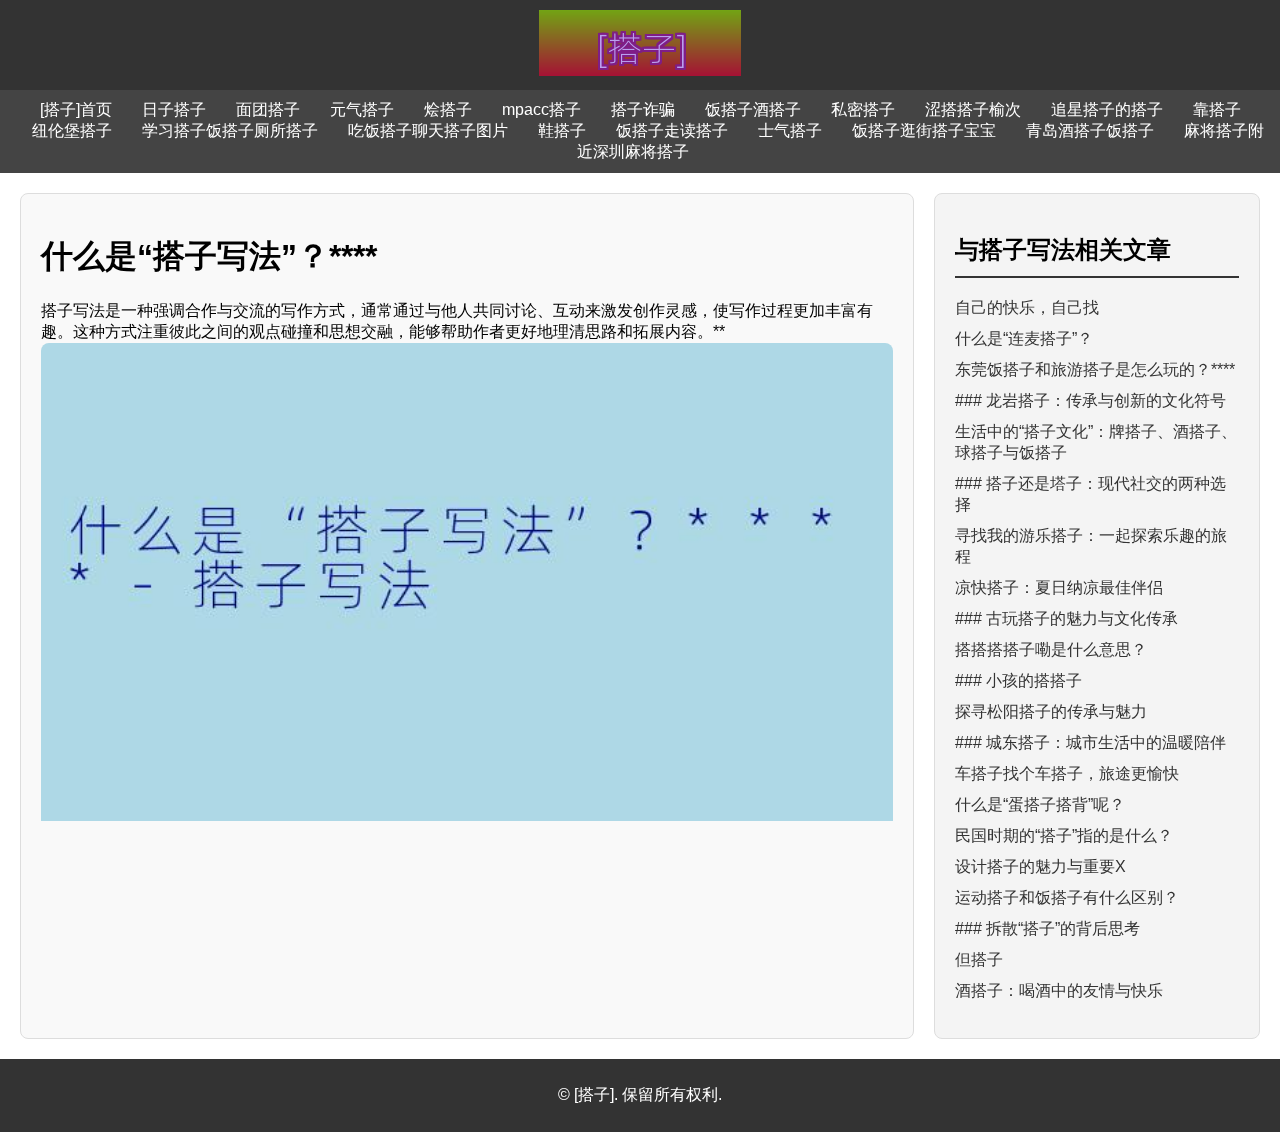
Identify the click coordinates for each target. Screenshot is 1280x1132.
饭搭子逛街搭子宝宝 (924, 130)
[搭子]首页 (76, 109)
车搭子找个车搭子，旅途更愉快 (1067, 773)
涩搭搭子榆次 (973, 109)
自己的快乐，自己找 (1027, 307)
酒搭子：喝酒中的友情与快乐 (1059, 990)
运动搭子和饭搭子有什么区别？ (1067, 897)
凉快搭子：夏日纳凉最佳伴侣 (1059, 587)
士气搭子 (790, 130)
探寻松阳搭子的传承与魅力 (1051, 711)
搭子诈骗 (643, 109)
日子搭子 (174, 109)
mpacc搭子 (541, 109)
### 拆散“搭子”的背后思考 (1047, 928)
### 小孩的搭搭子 (1018, 680)
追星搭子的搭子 (1107, 109)
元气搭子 (362, 109)
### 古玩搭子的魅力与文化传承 (1066, 618)
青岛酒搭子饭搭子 (1090, 130)
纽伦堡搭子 (72, 130)
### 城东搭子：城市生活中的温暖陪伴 (1090, 742)
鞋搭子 (562, 130)
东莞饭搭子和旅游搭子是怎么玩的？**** (1095, 369)
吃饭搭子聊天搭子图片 (428, 130)
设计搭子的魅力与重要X (1040, 866)
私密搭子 (863, 109)
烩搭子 (448, 109)
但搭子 (979, 959)
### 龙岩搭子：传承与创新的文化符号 (1090, 400)
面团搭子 (268, 109)
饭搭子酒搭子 (753, 109)
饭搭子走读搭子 (672, 130)
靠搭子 (1217, 109)
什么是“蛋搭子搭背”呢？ (1040, 804)
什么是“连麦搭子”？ (1024, 338)
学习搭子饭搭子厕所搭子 (230, 130)
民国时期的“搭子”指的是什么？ (1064, 835)
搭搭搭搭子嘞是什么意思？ (1051, 649)
